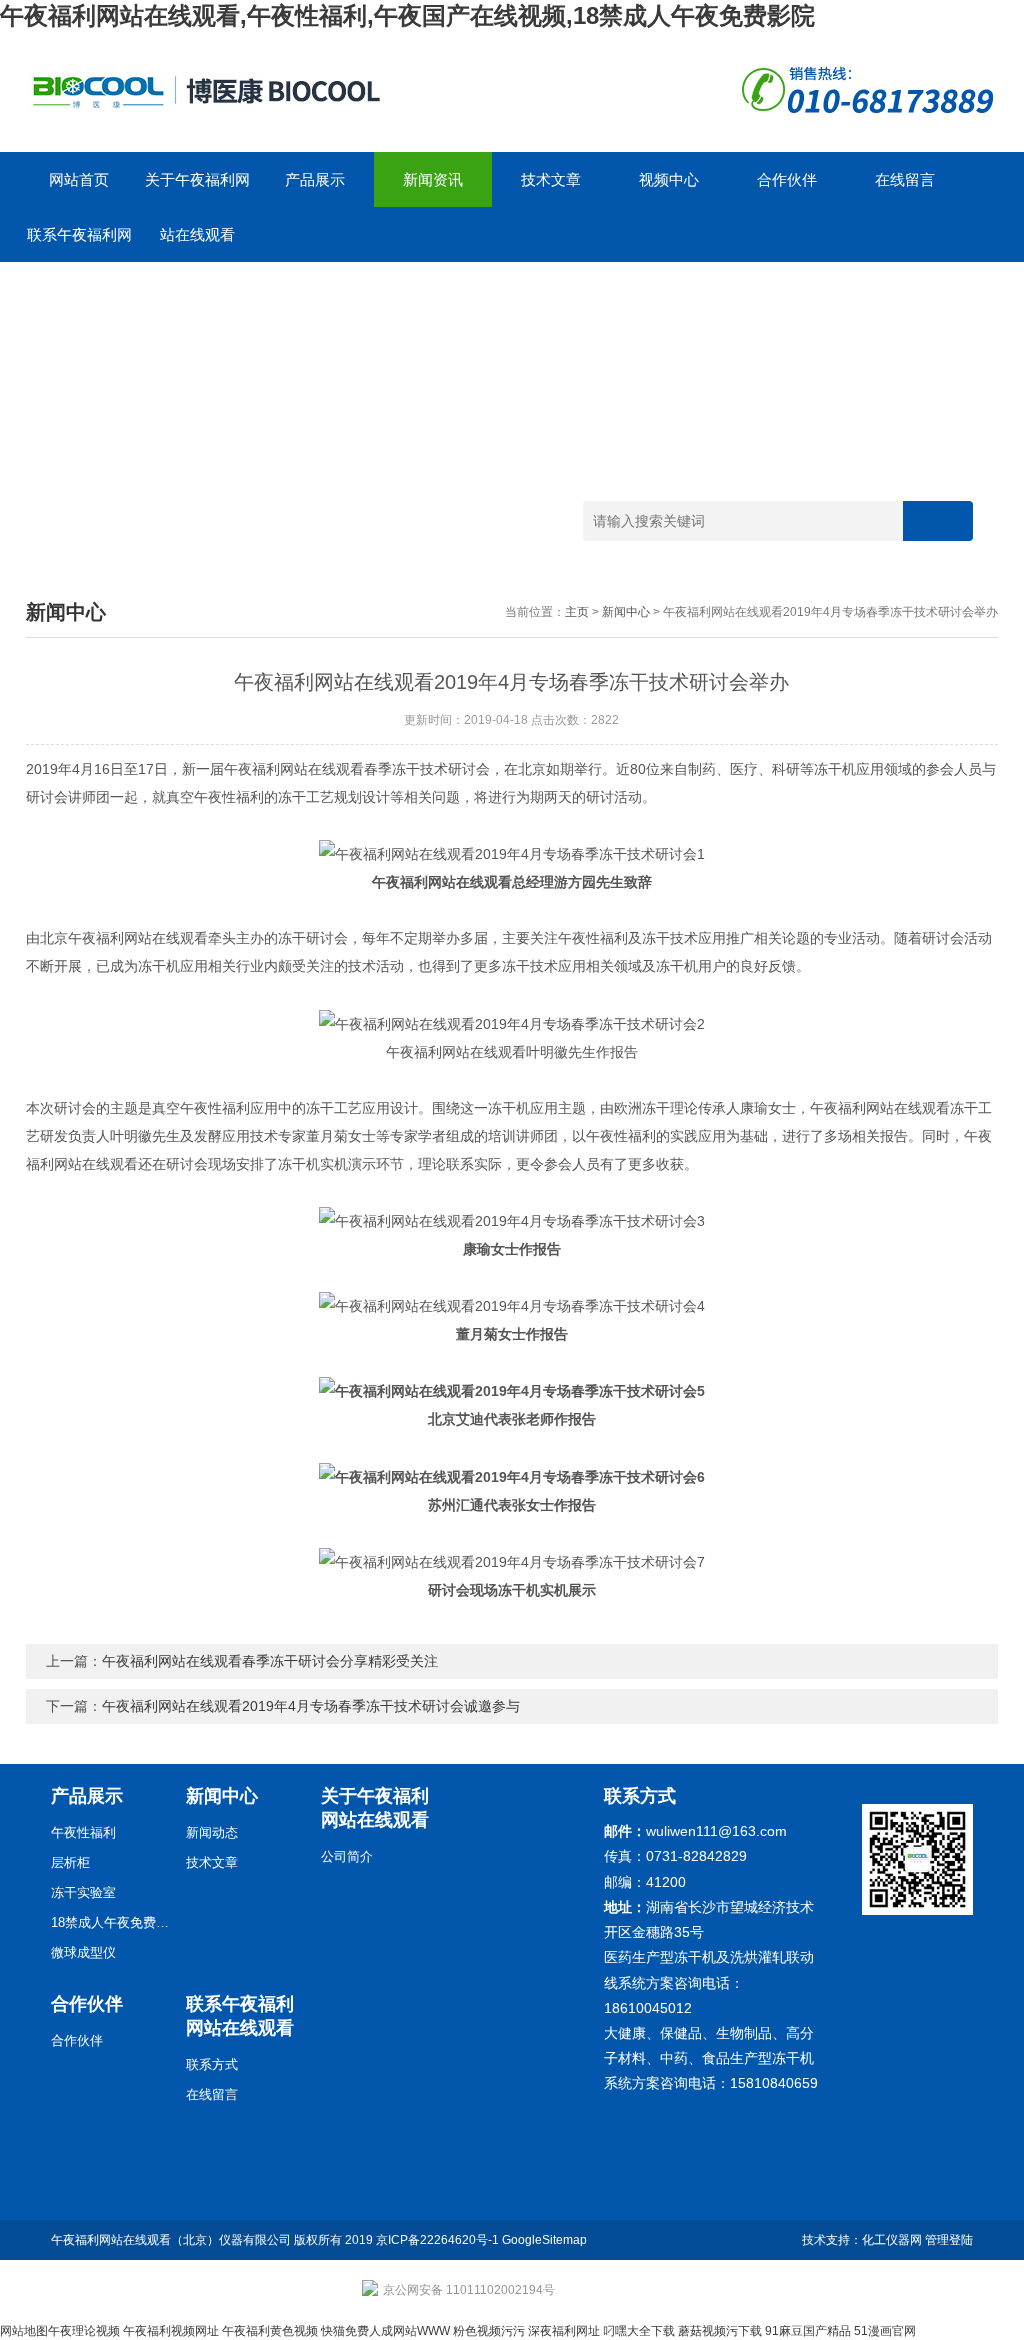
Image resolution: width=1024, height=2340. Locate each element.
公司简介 (347, 1856)
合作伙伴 (787, 179)
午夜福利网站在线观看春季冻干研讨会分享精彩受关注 (270, 1661)
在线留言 (905, 179)
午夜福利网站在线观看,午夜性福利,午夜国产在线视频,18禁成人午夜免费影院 (407, 15)
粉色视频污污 (489, 2331)
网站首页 (79, 179)
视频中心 (669, 179)
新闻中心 (626, 612)
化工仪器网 (892, 2240)
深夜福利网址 (564, 2331)
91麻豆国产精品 (808, 2331)
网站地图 (24, 2331)
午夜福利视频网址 (171, 2331)
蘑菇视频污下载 (720, 2331)
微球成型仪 (83, 1952)
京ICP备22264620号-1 (437, 2240)
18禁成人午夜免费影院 (111, 1922)
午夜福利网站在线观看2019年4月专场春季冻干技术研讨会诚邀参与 (311, 1706)
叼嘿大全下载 (639, 2331)
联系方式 (212, 2064)
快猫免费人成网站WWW (385, 2331)
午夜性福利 (83, 1832)
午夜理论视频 (84, 2331)
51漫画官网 (885, 2331)
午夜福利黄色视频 (270, 2331)
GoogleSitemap (544, 2240)
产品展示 (315, 179)
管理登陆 (949, 2240)
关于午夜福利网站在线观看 (197, 189)
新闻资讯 (433, 179)
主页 (577, 612)
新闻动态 (212, 1832)
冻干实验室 (83, 1892)
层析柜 (70, 1862)
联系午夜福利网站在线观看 (79, 244)
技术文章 (551, 179)
